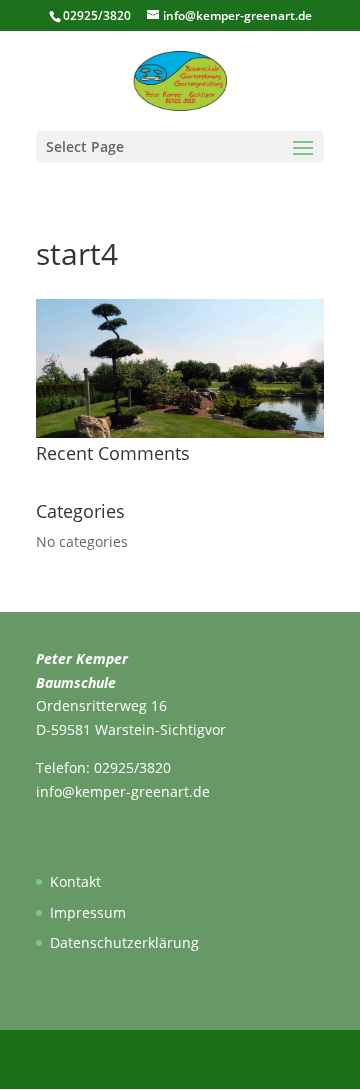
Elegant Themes (148, 1061)
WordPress (287, 1061)
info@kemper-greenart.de (123, 791)
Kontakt (75, 881)
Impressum (88, 912)
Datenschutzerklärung (124, 942)
